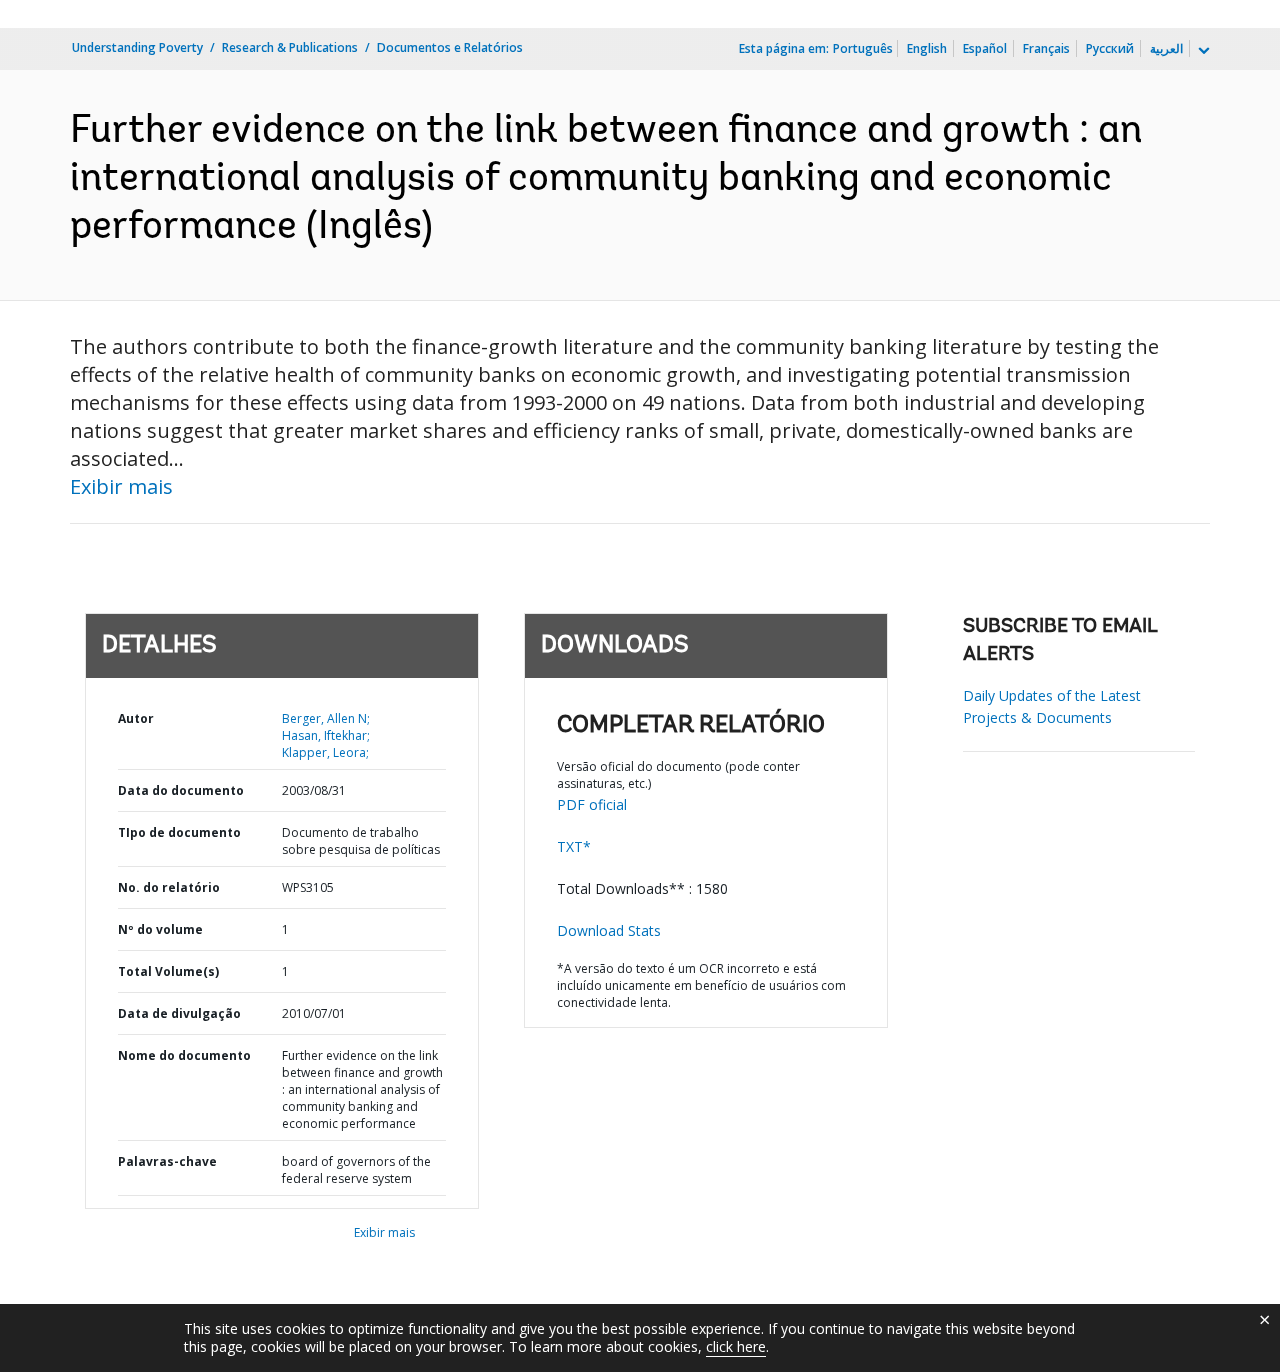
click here (736, 1346)
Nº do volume (160, 929)
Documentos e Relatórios (450, 47)
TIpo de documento (179, 832)
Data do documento (181, 790)
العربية (1166, 48)
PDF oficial (592, 804)
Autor (136, 718)
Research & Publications (290, 47)
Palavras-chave (167, 1161)
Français (1046, 48)
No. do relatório (169, 887)
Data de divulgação (179, 1013)
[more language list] (1202, 51)
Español (985, 48)
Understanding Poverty (137, 47)
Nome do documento (184, 1055)
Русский (1110, 48)
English (927, 48)
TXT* (574, 846)
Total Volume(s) (168, 971)
